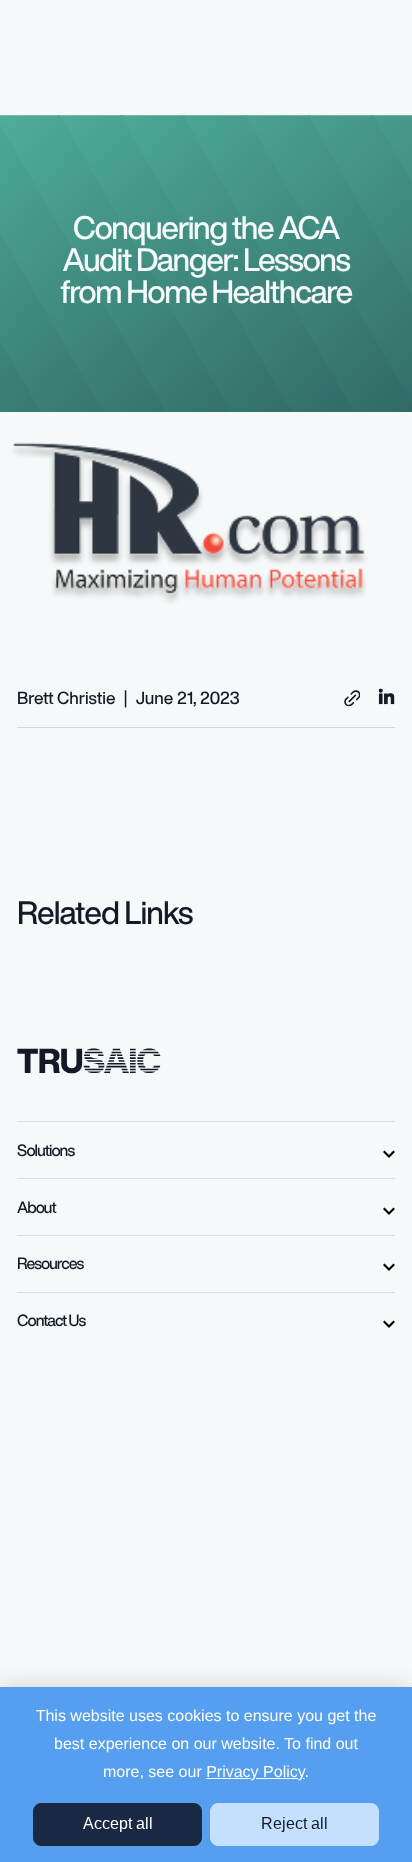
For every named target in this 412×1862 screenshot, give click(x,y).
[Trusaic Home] (89, 1059)
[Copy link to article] (352, 698)
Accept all (118, 1823)
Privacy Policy (255, 1772)
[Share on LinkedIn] (386, 695)
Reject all (294, 1823)
